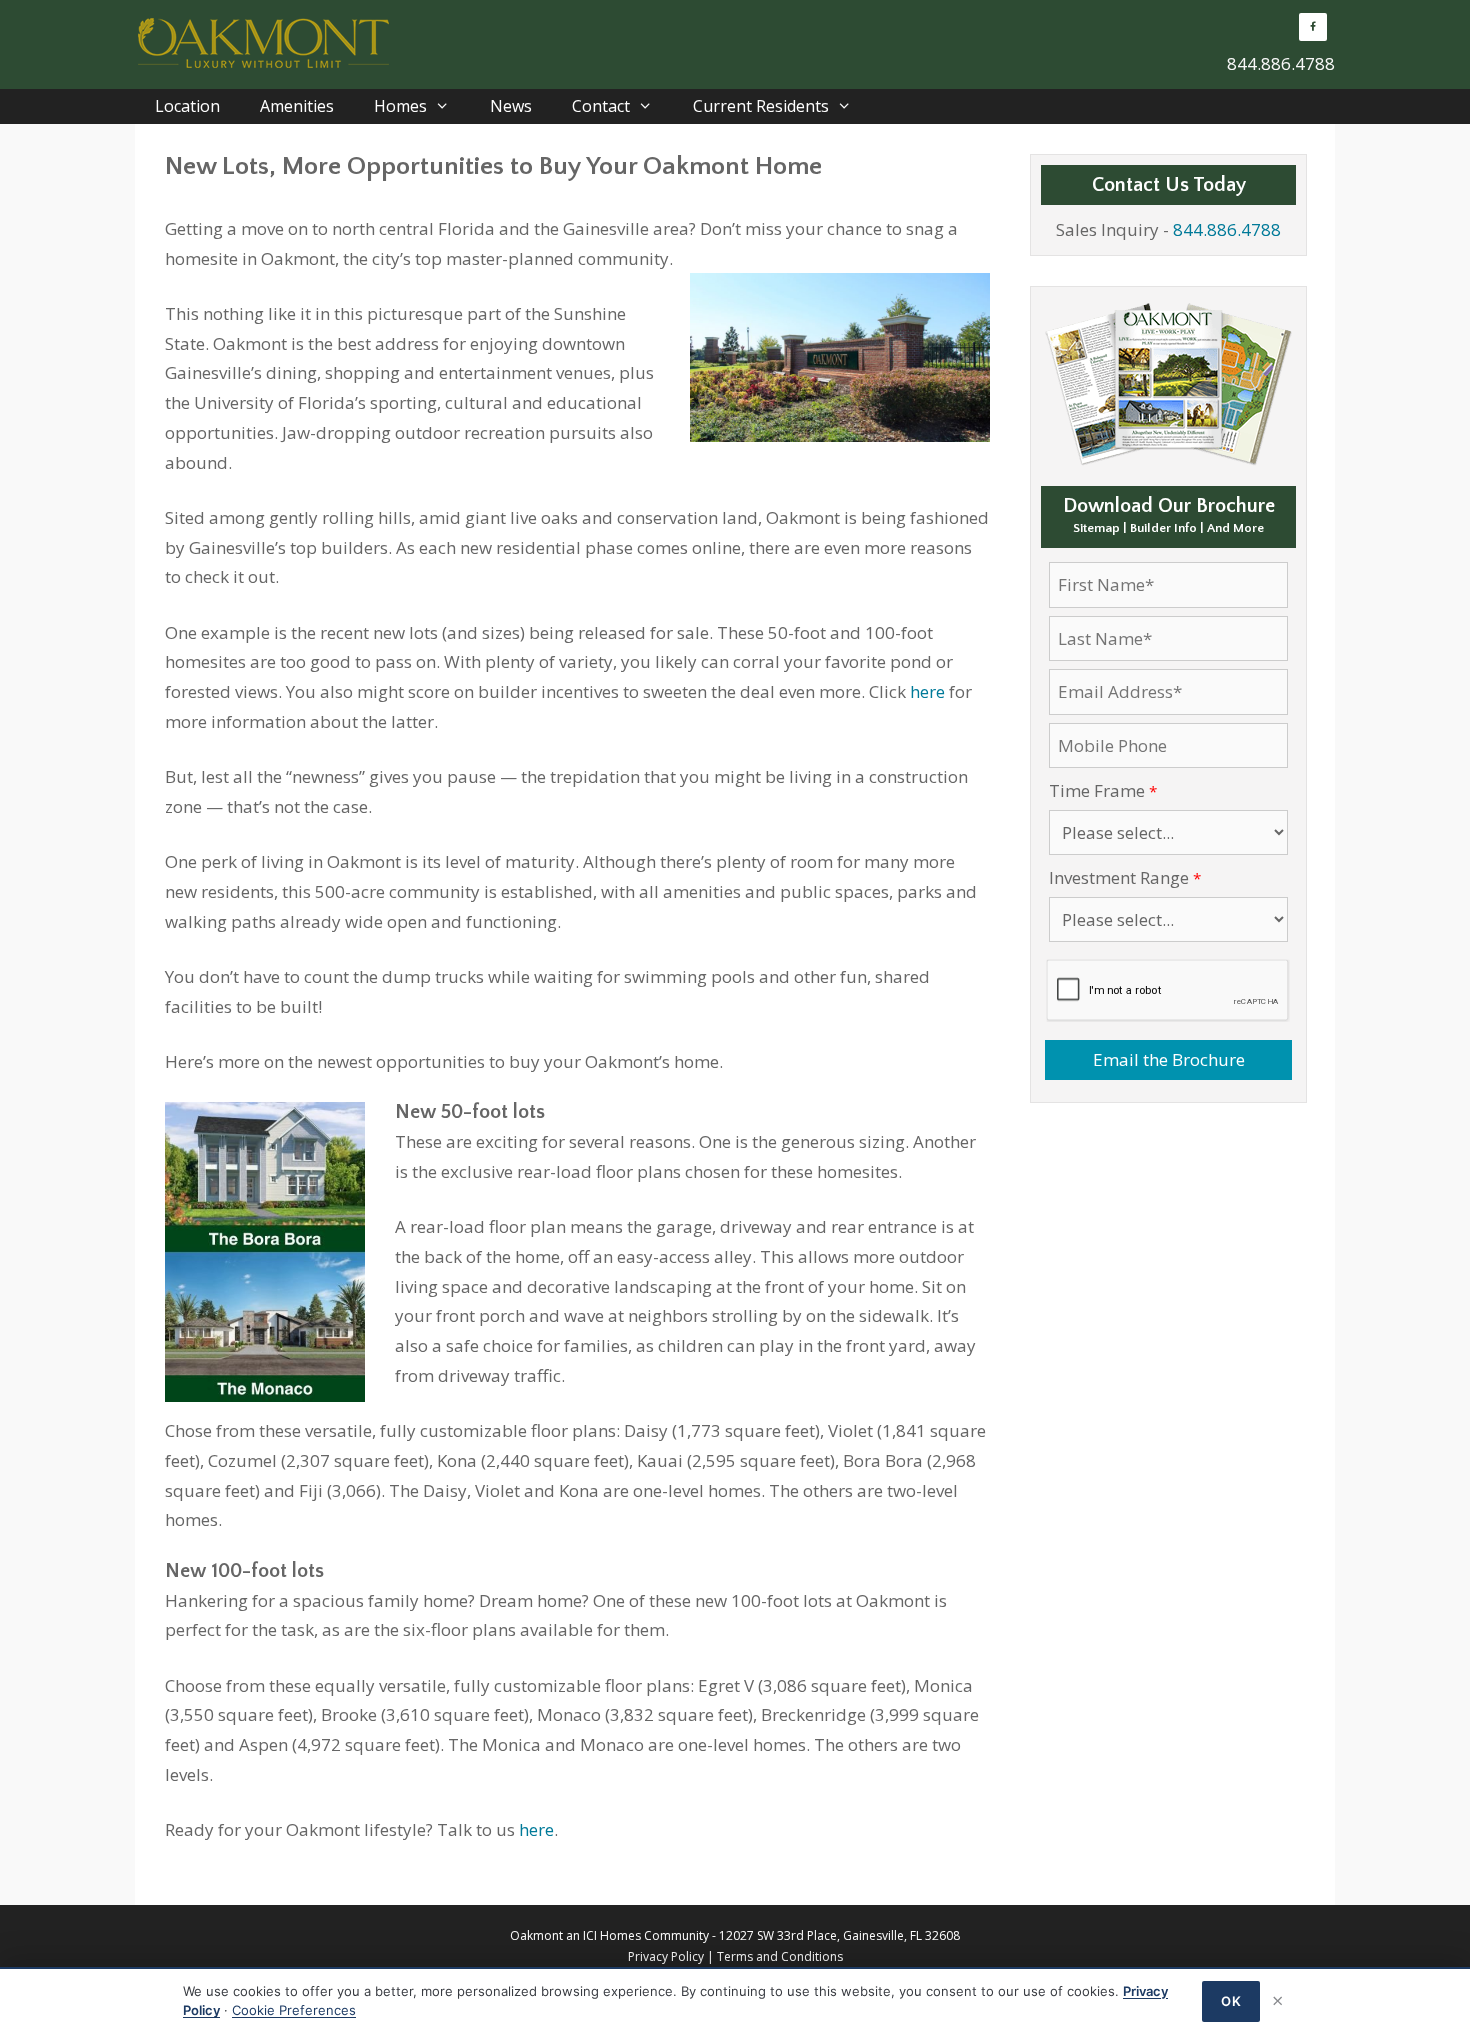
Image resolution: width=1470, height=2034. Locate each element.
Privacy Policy (666, 1956)
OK (1231, 2001)
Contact (601, 106)
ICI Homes (612, 1935)
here (927, 691)
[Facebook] (1313, 27)
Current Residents (761, 106)
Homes (400, 106)
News (511, 106)
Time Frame (1097, 790)
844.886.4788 (1281, 63)
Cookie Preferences (294, 2010)
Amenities (297, 106)
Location (187, 106)
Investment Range (1119, 877)
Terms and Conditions (780, 1956)
